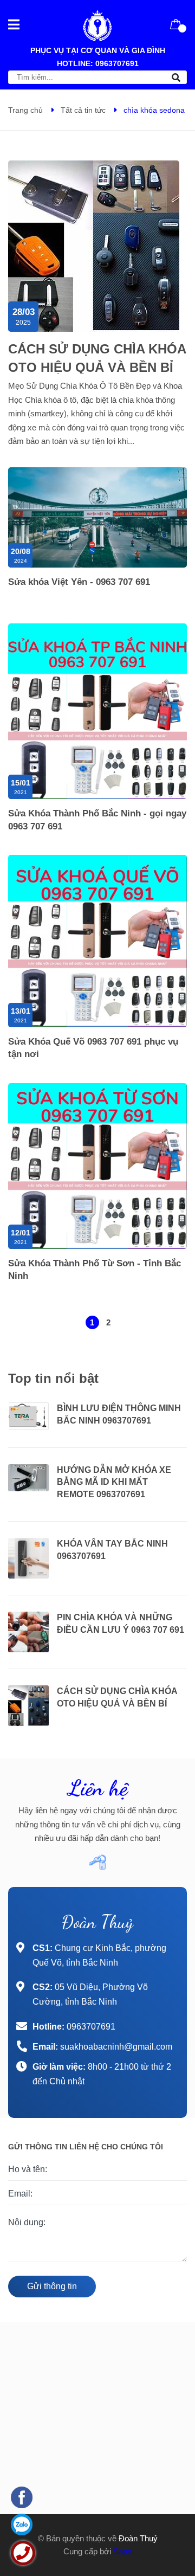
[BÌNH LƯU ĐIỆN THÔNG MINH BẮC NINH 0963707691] (28, 1416)
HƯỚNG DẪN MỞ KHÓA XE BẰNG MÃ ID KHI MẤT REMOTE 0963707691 (114, 1482)
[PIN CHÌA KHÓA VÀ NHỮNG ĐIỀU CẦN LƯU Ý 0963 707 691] (28, 1632)
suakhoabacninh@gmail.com (116, 2047)
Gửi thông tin (52, 2286)
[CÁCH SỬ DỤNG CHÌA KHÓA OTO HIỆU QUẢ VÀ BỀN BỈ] (28, 1706)
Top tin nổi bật (53, 1378)
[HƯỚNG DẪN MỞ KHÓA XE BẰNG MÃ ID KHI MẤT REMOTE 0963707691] (28, 1478)
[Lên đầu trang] (168, 2511)
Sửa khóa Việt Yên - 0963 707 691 (79, 582)
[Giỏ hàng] (176, 24)
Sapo (122, 2551)
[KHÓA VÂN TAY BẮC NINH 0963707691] (28, 1558)
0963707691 (117, 63)
